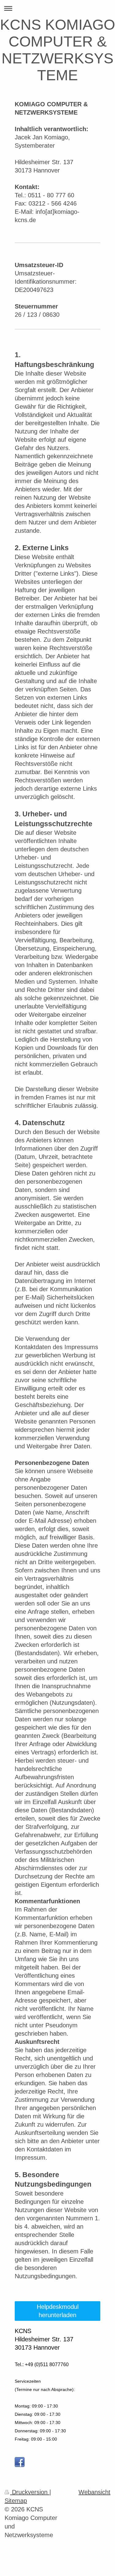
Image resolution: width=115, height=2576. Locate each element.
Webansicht (94, 2492)
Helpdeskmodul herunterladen (58, 2311)
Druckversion (30, 2492)
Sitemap (16, 2501)
